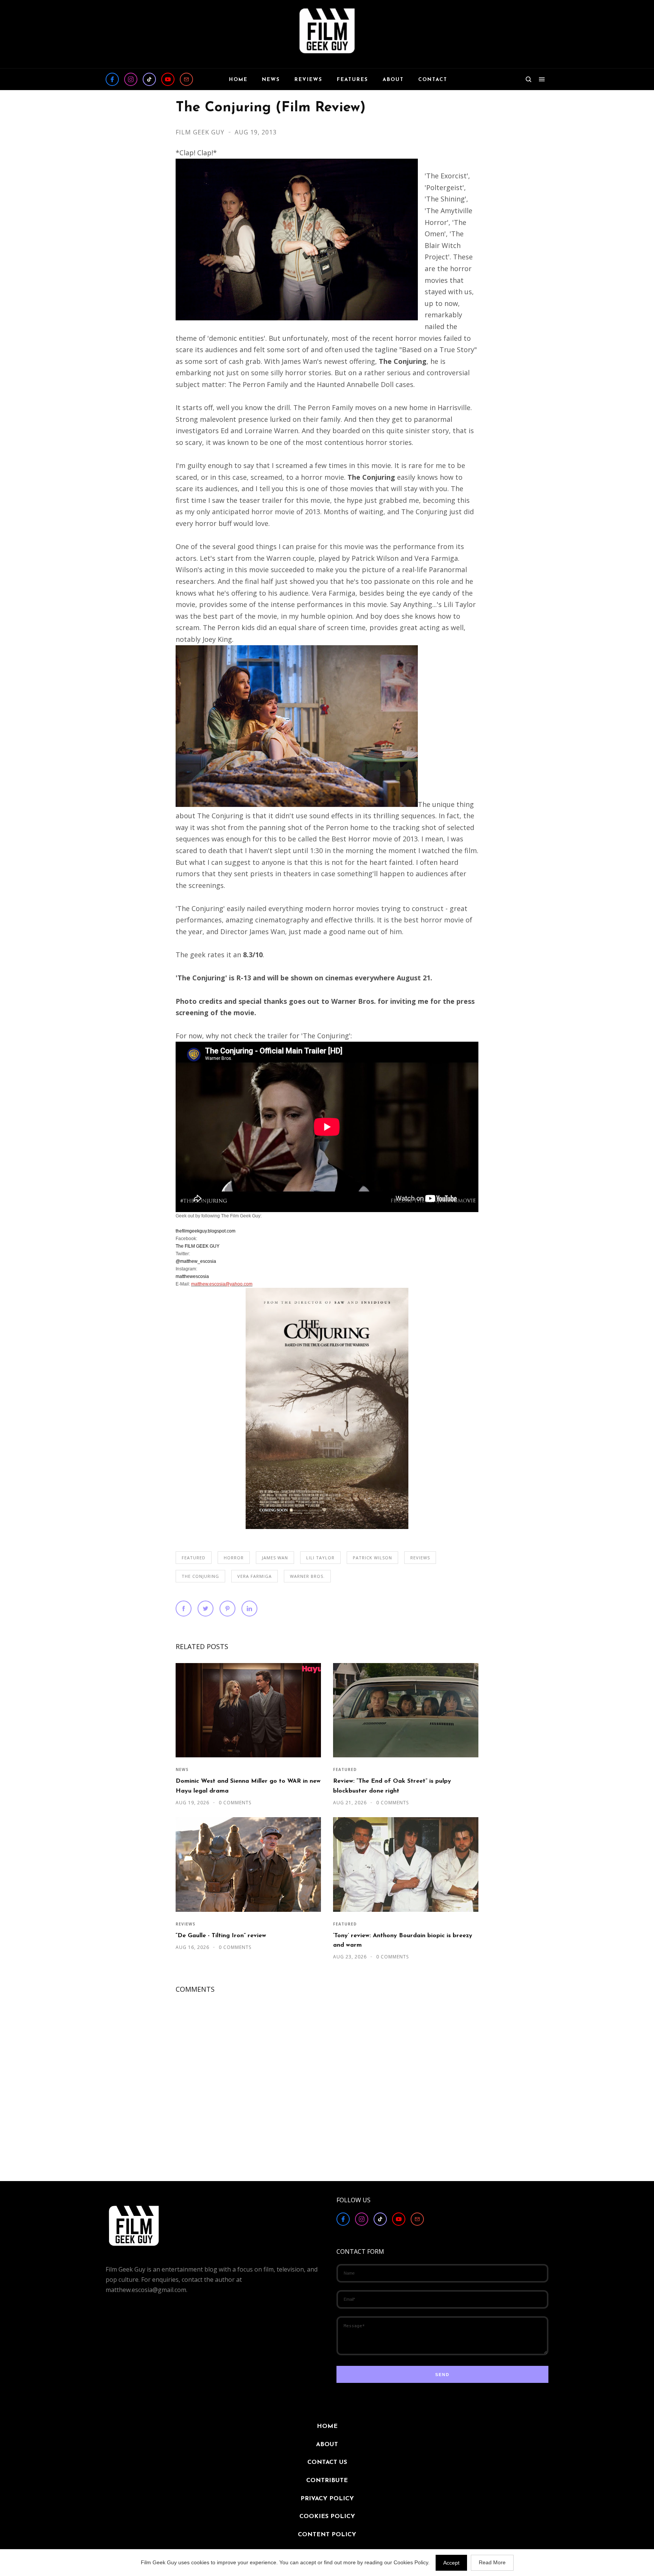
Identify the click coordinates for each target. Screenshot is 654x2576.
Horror (234, 1558)
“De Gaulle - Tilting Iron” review (221, 1936)
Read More (492, 2562)
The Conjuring (200, 1576)
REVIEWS (420, 1558)
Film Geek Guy (201, 132)
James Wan (275, 1558)
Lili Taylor (320, 1558)
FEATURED (194, 1558)
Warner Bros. (307, 1576)
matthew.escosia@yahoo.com (222, 1284)
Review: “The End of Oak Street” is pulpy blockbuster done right (392, 1786)
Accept (451, 2563)
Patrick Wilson (372, 1558)
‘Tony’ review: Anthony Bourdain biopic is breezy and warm (403, 1940)
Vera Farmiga (255, 1576)
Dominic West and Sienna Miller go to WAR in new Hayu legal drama (248, 1786)
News (182, 1769)
